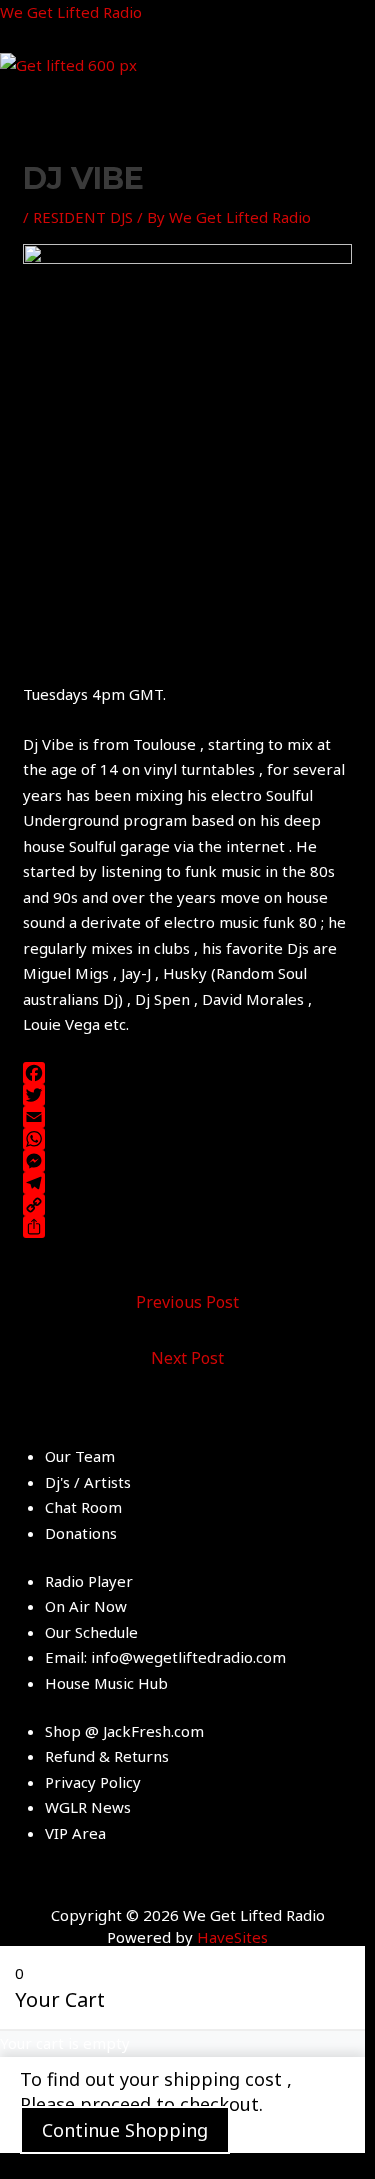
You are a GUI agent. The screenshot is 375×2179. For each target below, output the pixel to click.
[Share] (187, 1227)
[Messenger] (187, 1161)
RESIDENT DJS (83, 217)
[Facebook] (187, 1073)
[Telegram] (187, 1183)
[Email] (187, 1117)
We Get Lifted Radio (71, 12)
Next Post (187, 1358)
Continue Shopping (125, 2130)
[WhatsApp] (187, 1139)
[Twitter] (187, 1095)
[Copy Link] (187, 1205)
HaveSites (232, 1937)
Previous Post (187, 1302)
